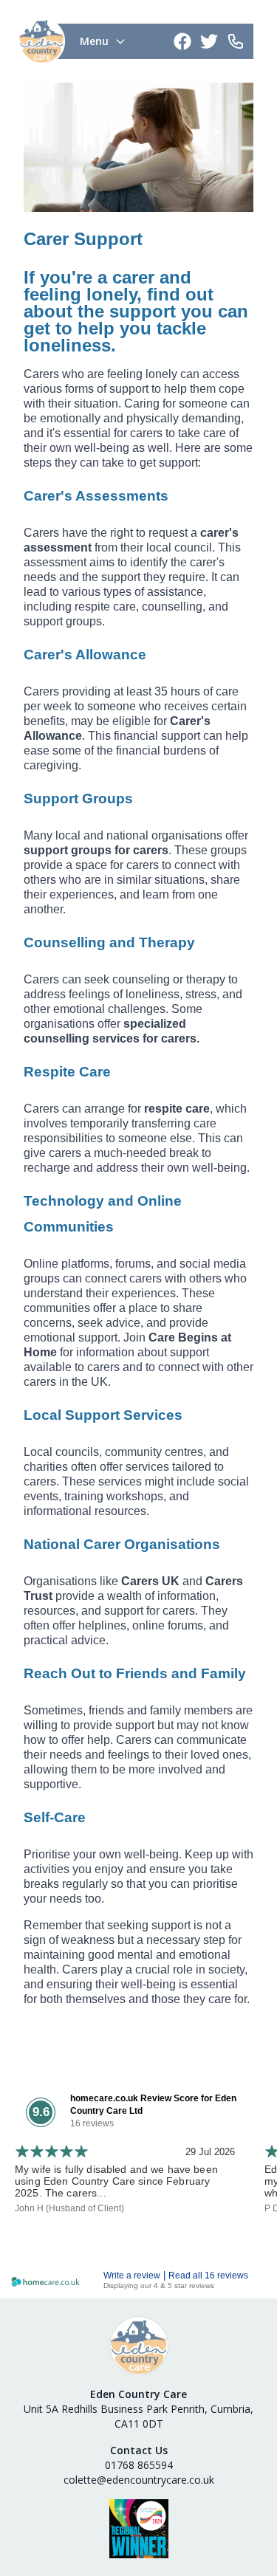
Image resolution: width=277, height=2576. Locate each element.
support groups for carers (96, 850)
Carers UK (150, 1581)
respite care (177, 1109)
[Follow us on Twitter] (211, 41)
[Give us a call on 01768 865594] (237, 41)
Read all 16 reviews (208, 2276)
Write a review (132, 2276)
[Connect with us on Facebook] (184, 41)
